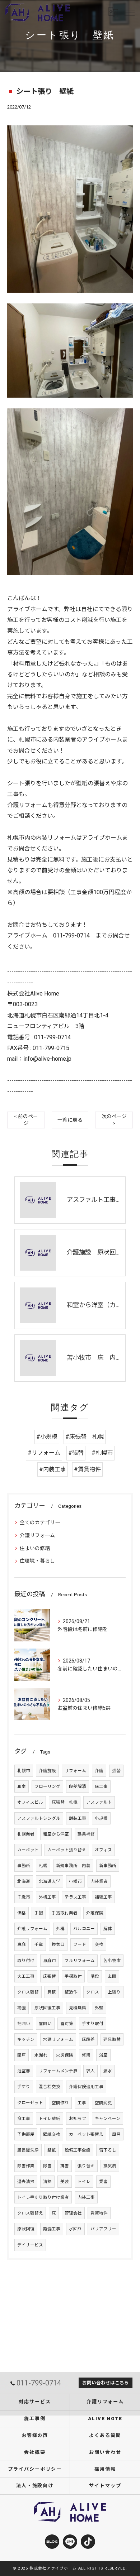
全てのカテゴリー (40, 1522)
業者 (103, 2182)
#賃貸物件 (87, 1469)
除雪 (47, 2166)
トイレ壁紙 (50, 2119)
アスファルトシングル (39, 1818)
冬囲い (24, 2024)
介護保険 (95, 1913)
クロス (93, 1992)
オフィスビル (30, 1802)
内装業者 (99, 1881)
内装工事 (86, 2197)
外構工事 (47, 1897)
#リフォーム (44, 1453)
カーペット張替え (86, 2134)
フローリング (47, 1786)
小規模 (101, 1818)
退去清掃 (26, 2182)
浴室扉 (24, 2071)
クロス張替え (30, 2213)
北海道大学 (50, 1881)
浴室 (103, 2055)
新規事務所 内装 (73, 1866)
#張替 (76, 1453)
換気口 (58, 1944)
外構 (60, 1929)
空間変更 (103, 2103)
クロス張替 (28, 1992)
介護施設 (47, 1771)
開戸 (22, 2055)
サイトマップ (105, 2486)
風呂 (116, 2134)
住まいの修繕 (35, 1548)
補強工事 (103, 1897)
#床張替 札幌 (85, 1437)
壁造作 (71, 1992)
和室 (22, 1786)
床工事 (101, 1786)
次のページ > (114, 1120)
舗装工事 (78, 1818)
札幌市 (24, 1771)
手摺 (39, 1913)
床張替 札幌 (65, 1802)
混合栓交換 (50, 2087)
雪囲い (45, 2024)
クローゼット (30, 2103)
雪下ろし (108, 2150)
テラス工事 (75, 1897)
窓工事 (24, 2119)
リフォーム (75, 1771)
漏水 (108, 2071)
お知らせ (78, 2119)
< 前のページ (26, 1120)
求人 (90, 2071)
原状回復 (26, 2229)
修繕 (86, 2055)
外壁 (99, 2008)
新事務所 (108, 1866)
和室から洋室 (56, 1834)
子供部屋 (26, 2134)
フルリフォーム (80, 1961)
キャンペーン (108, 2119)
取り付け (26, 1961)
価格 (22, 1913)
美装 (65, 2182)
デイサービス (30, 2245)
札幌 (43, 1866)
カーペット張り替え (67, 1850)
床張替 (50, 1976)
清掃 (47, 2182)
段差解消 (78, 1786)
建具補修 (86, 1834)
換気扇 (110, 2166)
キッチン (26, 2039)
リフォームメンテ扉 (58, 2071)
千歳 (39, 1944)
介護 (99, 1771)
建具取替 (112, 2039)
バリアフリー (103, 2229)
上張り (114, 1992)
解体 (108, 1929)
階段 (95, 1976)
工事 (82, 2103)
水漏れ (41, 2055)
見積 (52, 1992)
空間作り (60, 2103)
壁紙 (52, 2150)
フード (80, 1944)
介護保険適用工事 (86, 2087)
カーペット (28, 1850)
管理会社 (73, 2213)
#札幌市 (102, 1453)
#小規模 (47, 1437)
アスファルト (99, 1802)
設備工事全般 (78, 2150)
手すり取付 (93, 2024)
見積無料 (78, 2008)
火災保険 (65, 2055)
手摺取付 (73, 1976)
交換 (99, 1944)
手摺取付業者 (65, 1913)
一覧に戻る (70, 1120)
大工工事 (26, 1976)
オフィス (103, 1850)
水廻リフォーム (58, 2039)
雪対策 (67, 2024)
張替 (116, 1771)
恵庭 (22, 1944)
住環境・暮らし (37, 1561)
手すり (24, 2087)
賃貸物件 (99, 2213)
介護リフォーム (37, 1535)
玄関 (112, 1976)
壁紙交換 (52, 2134)
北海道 (24, 1881)
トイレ (84, 2182)
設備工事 (52, 2229)
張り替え (86, 2166)
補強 (22, 2008)
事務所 (24, 1866)
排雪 (65, 2166)
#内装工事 (53, 1469)
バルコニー (84, 1929)
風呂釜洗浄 (28, 2150)
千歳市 (24, 1897)
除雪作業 (26, 2166)
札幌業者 (26, 1834)
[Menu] (129, 13)
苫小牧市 (112, 1961)
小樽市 (75, 1881)
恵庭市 (50, 1961)
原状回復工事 (47, 2008)
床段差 (88, 2039)
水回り (75, 2229)
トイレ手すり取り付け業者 (43, 2197)
